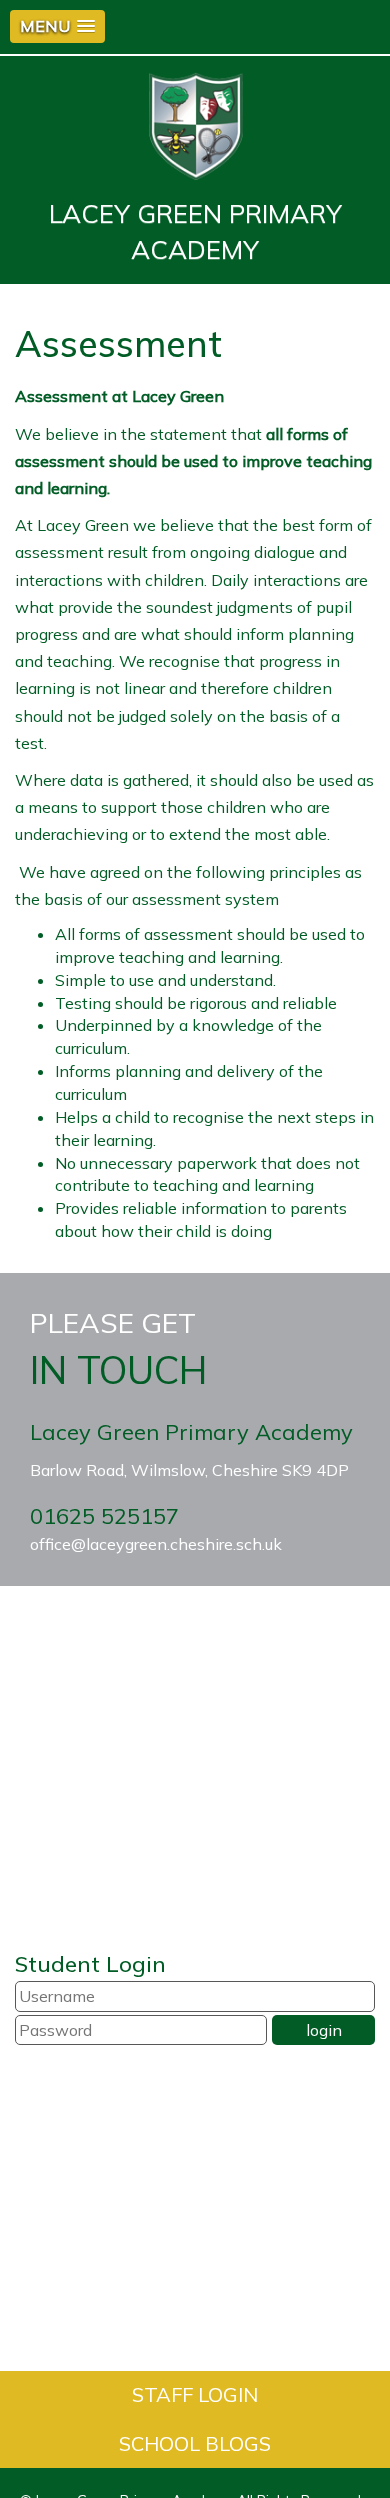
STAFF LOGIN (195, 2394)
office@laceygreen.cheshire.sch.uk (156, 1544)
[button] (57, 26)
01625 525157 (104, 1516)
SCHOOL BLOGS (195, 2443)
